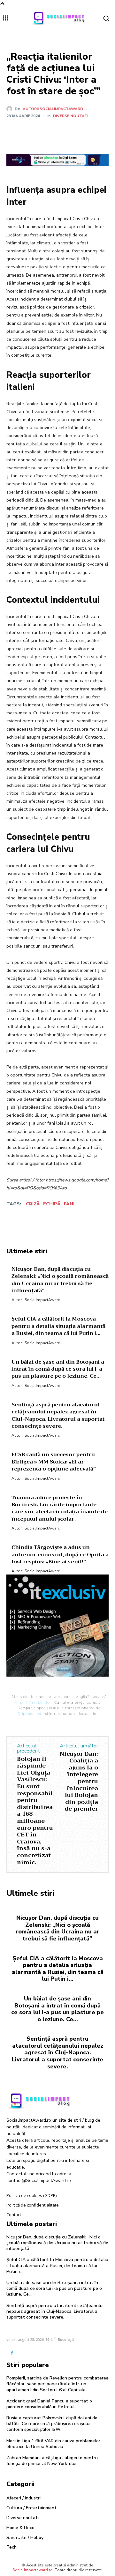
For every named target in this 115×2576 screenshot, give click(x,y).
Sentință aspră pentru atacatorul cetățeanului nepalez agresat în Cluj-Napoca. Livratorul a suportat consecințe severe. (57, 2052)
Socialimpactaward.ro (33, 2570)
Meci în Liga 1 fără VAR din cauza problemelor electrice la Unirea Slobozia (53, 2444)
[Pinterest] (62, 131)
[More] (92, 131)
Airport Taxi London (33, 1702)
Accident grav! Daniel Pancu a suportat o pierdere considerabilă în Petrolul (49, 2404)
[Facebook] (33, 131)
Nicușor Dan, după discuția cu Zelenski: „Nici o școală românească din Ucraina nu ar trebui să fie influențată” (57, 1928)
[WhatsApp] (77, 131)
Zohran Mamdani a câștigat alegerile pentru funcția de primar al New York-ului (52, 2461)
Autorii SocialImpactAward (53, 109)
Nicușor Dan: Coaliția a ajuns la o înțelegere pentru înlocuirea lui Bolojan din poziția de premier (79, 1781)
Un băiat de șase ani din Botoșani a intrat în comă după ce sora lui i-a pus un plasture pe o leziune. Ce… (57, 2009)
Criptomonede (31, 1714)
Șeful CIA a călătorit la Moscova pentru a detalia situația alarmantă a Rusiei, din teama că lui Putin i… (58, 1969)
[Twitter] (48, 131)
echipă (52, 1204)
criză (33, 1204)
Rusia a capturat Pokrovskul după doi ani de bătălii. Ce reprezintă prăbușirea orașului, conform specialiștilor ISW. (52, 2424)
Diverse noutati (71, 116)
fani (69, 1204)
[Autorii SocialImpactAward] (11, 109)
